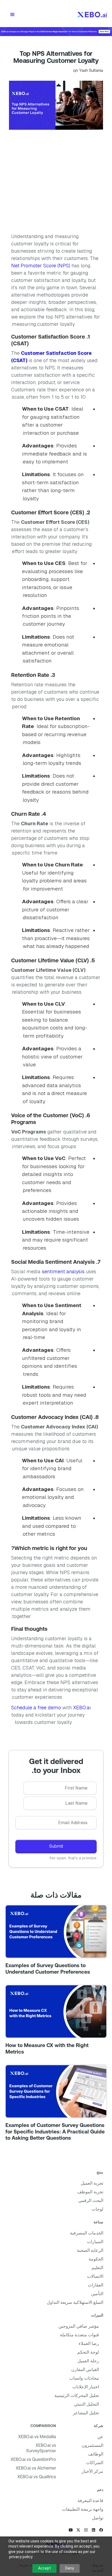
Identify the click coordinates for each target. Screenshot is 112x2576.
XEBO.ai (82, 1708)
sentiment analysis (63, 1271)
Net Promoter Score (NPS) (41, 266)
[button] (13, 15)
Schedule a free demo (36, 1708)
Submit (56, 1846)
